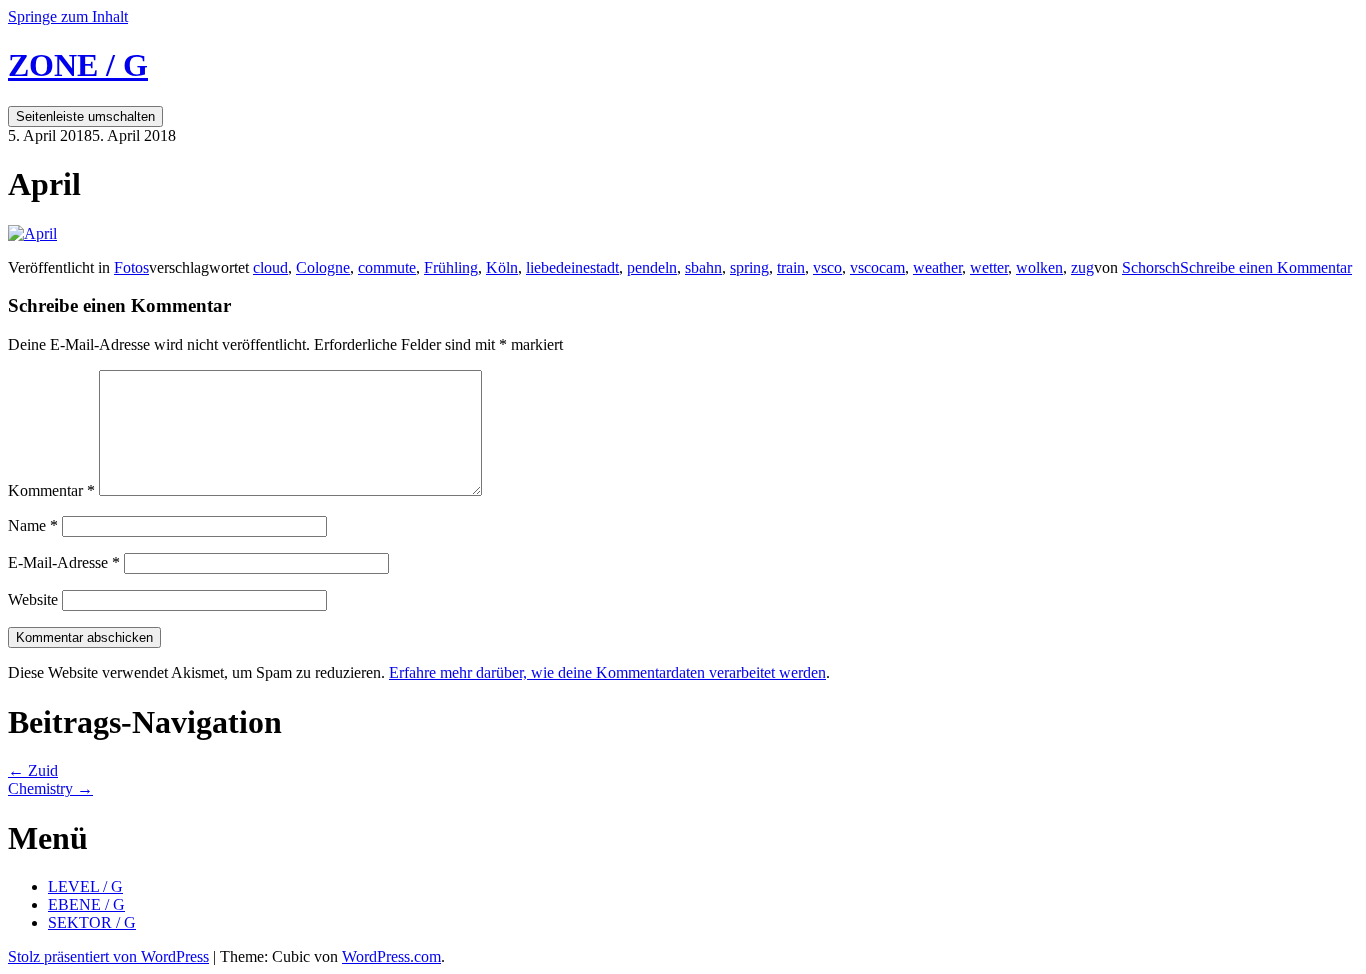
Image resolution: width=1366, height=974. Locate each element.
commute (387, 267)
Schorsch (1151, 267)
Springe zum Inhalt (68, 16)
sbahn (703, 267)
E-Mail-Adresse (64, 562)
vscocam (877, 267)
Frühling (451, 267)
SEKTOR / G (92, 922)
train (791, 267)
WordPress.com (391, 956)
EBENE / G (86, 904)
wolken (1039, 267)
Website (33, 599)
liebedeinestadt (572, 267)
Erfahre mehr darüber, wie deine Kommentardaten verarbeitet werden (607, 672)
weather (937, 267)
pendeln (652, 267)
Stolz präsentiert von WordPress (108, 956)
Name (33, 525)
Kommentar (51, 490)
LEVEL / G (85, 886)
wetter (989, 267)
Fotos (131, 267)
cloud (270, 267)
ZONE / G (78, 65)
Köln (502, 267)
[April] (32, 233)
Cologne (323, 267)
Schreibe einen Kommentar (1266, 267)
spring (749, 267)
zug (1082, 267)
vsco (827, 267)
